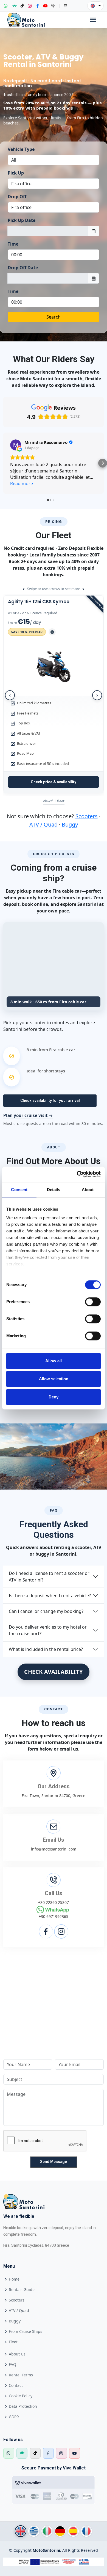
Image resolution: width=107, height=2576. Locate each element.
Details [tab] (54, 1190)
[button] (4, 463)
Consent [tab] (19, 1190)
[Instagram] (30, 6)
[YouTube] (45, 6)
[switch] (93, 1302)
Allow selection (54, 1379)
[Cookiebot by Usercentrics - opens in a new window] (77, 1174)
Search (54, 317)
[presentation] (10, 695)
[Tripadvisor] (15, 6)
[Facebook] (38, 6)
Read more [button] (22, 483)
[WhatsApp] (6, 6)
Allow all (54, 1361)
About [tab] (88, 1190)
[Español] (73, 2531)
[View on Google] (16, 445)
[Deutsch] (60, 2531)
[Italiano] (47, 2531)
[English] (21, 2531)
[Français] (86, 2531)
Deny (54, 1397)
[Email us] (66, 6)
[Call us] (53, 6)
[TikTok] (22, 6)
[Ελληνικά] (34, 2531)
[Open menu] (93, 20)
